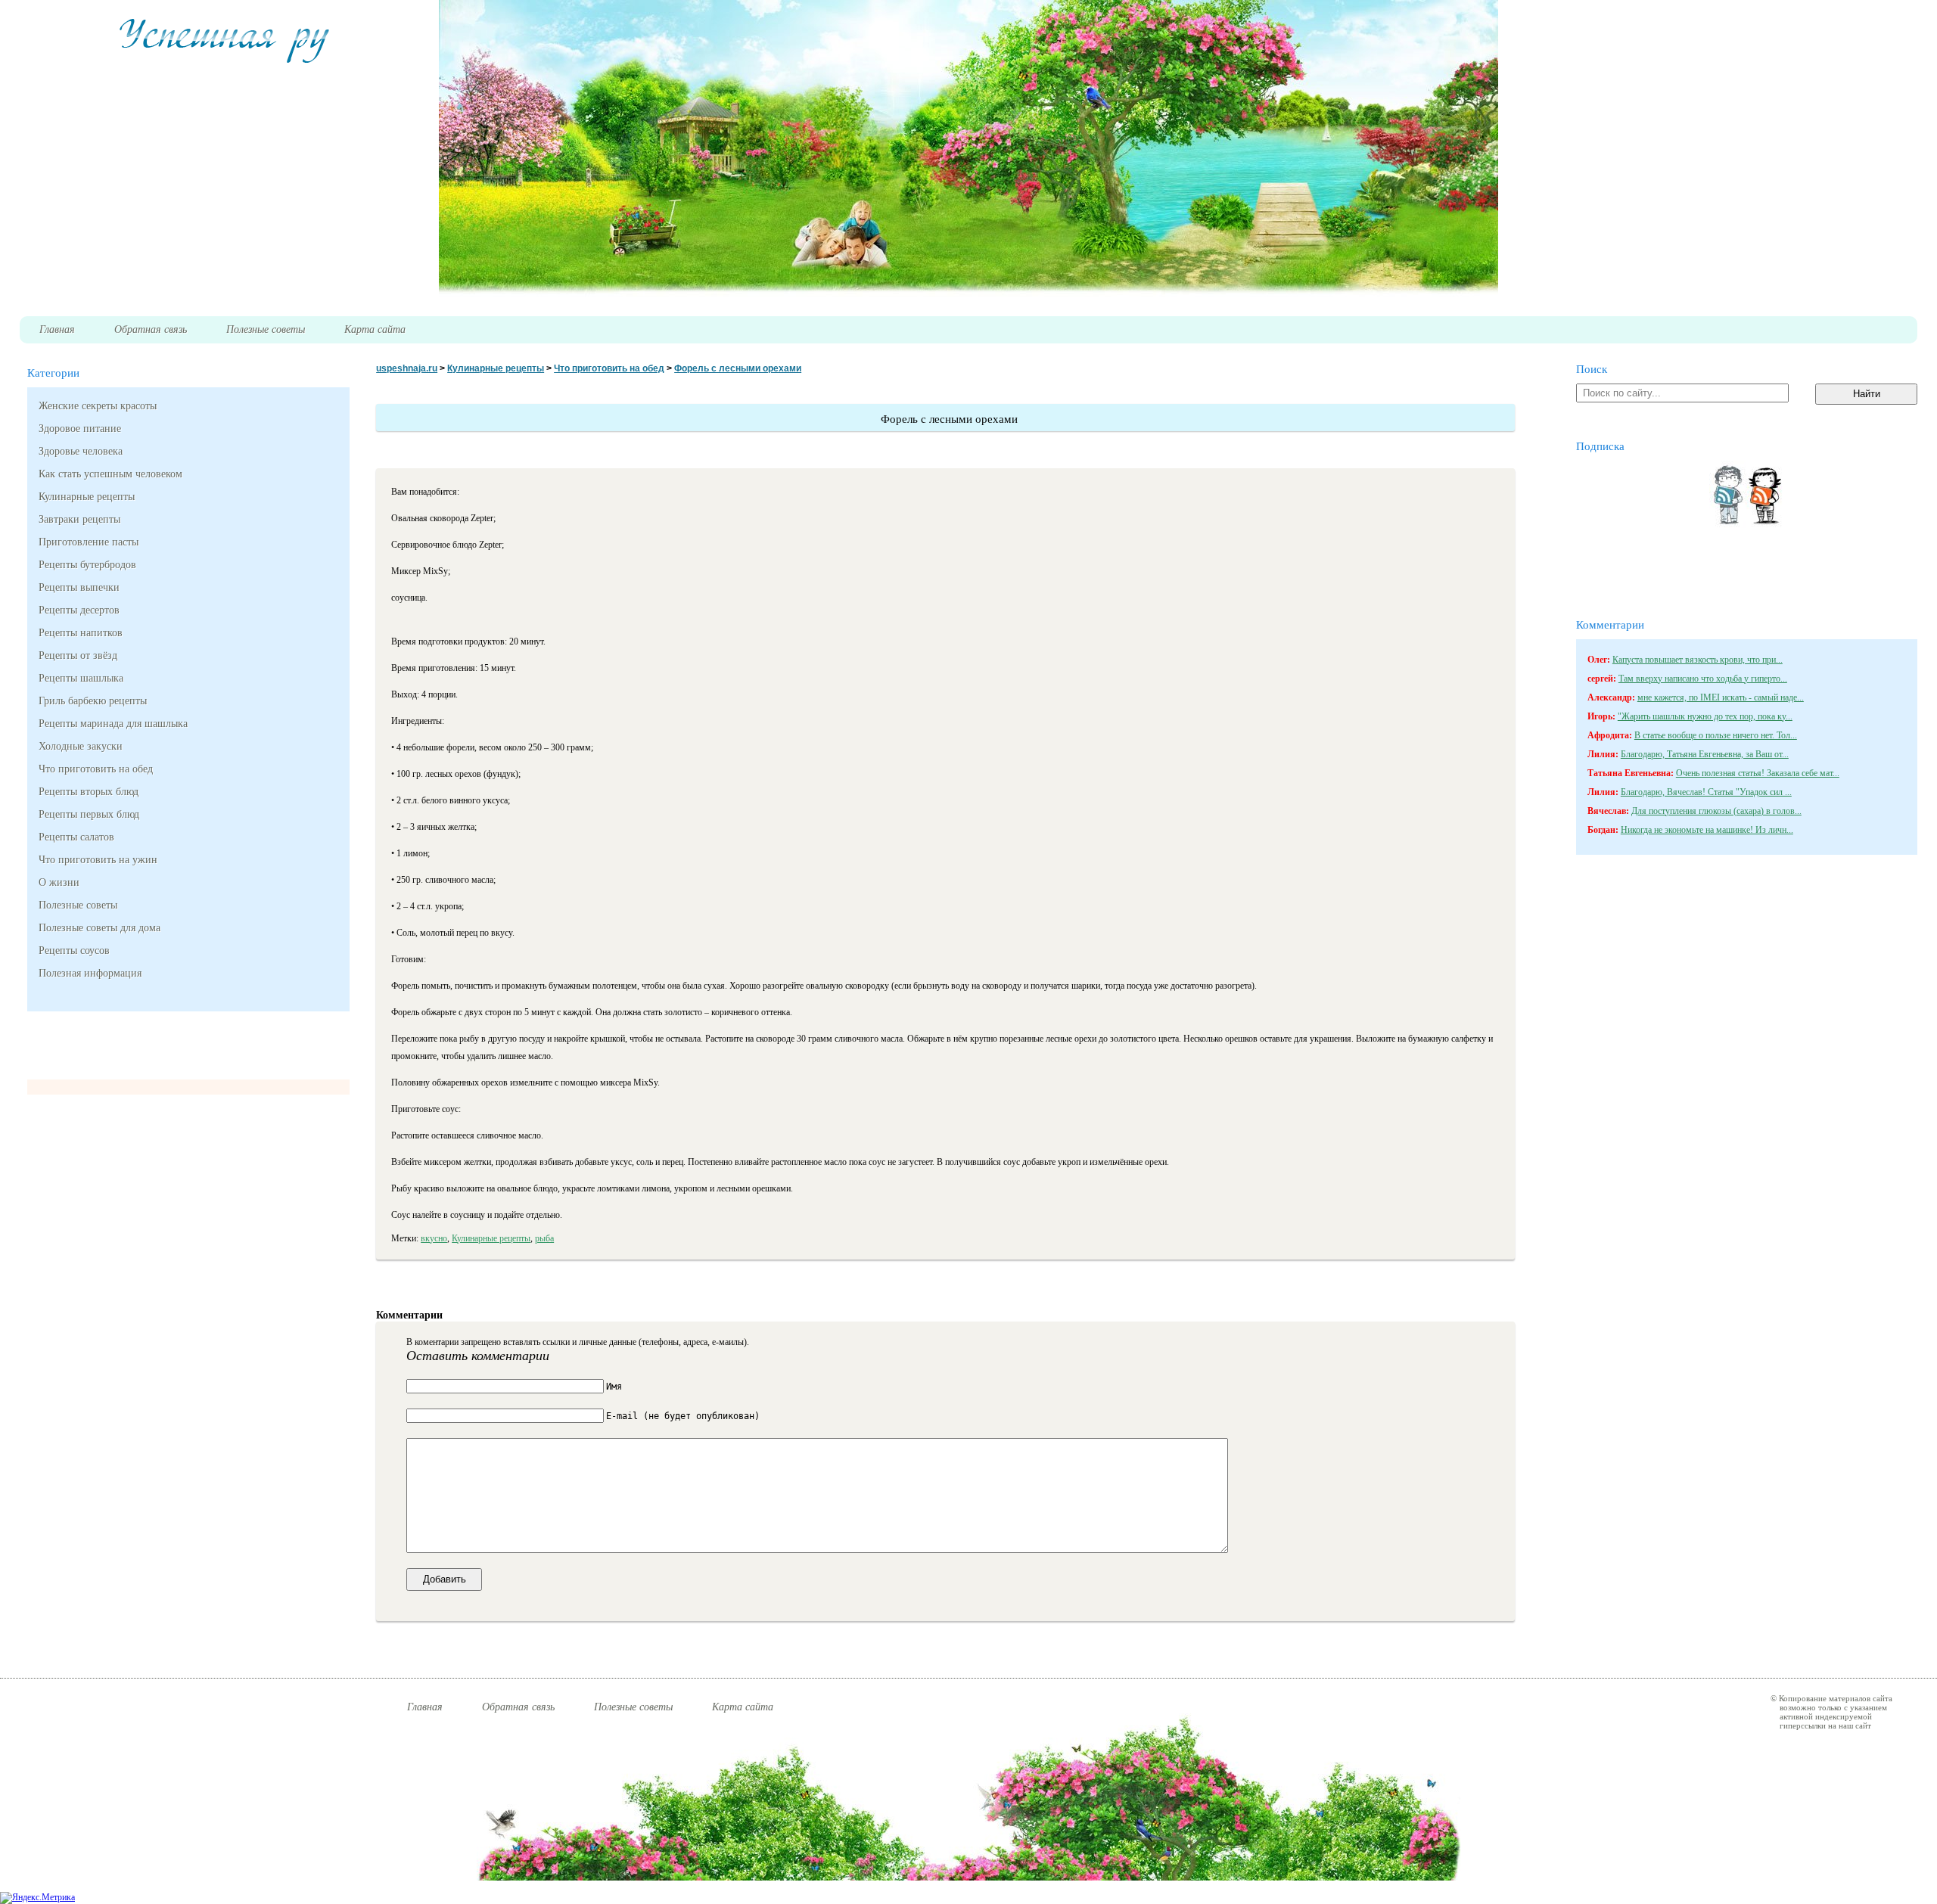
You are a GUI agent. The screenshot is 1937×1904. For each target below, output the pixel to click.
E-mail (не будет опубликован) (683, 1416)
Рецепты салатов (76, 837)
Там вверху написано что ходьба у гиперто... (1703, 679)
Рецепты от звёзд (78, 655)
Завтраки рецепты (79, 519)
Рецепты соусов (74, 950)
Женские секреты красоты (98, 406)
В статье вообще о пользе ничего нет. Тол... (1716, 735)
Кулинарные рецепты (87, 497)
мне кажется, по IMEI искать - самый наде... (1721, 697)
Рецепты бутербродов (87, 565)
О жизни (59, 882)
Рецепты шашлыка (81, 678)
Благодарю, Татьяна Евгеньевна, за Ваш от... (1705, 754)
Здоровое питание (80, 429)
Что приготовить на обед (96, 769)
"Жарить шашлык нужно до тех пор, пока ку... (1705, 716)
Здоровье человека (81, 451)
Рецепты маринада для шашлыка (113, 724)
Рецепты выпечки (79, 587)
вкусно (434, 1238)
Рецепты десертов (79, 610)
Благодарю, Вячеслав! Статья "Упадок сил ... (1706, 792)
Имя (614, 1387)
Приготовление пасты (89, 542)
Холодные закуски (81, 746)
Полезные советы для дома (99, 928)
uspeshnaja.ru (407, 368)
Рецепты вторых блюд (89, 792)
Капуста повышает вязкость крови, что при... (1698, 660)
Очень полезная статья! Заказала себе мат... (1758, 773)
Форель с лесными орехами (738, 368)
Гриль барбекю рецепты (93, 701)
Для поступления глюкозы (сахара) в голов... (1716, 811)
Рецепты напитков (81, 633)
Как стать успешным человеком (110, 474)
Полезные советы (78, 905)
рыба (544, 1238)
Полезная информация (90, 973)
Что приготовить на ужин (98, 860)
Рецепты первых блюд (89, 814)
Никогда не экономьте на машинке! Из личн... (1707, 830)
